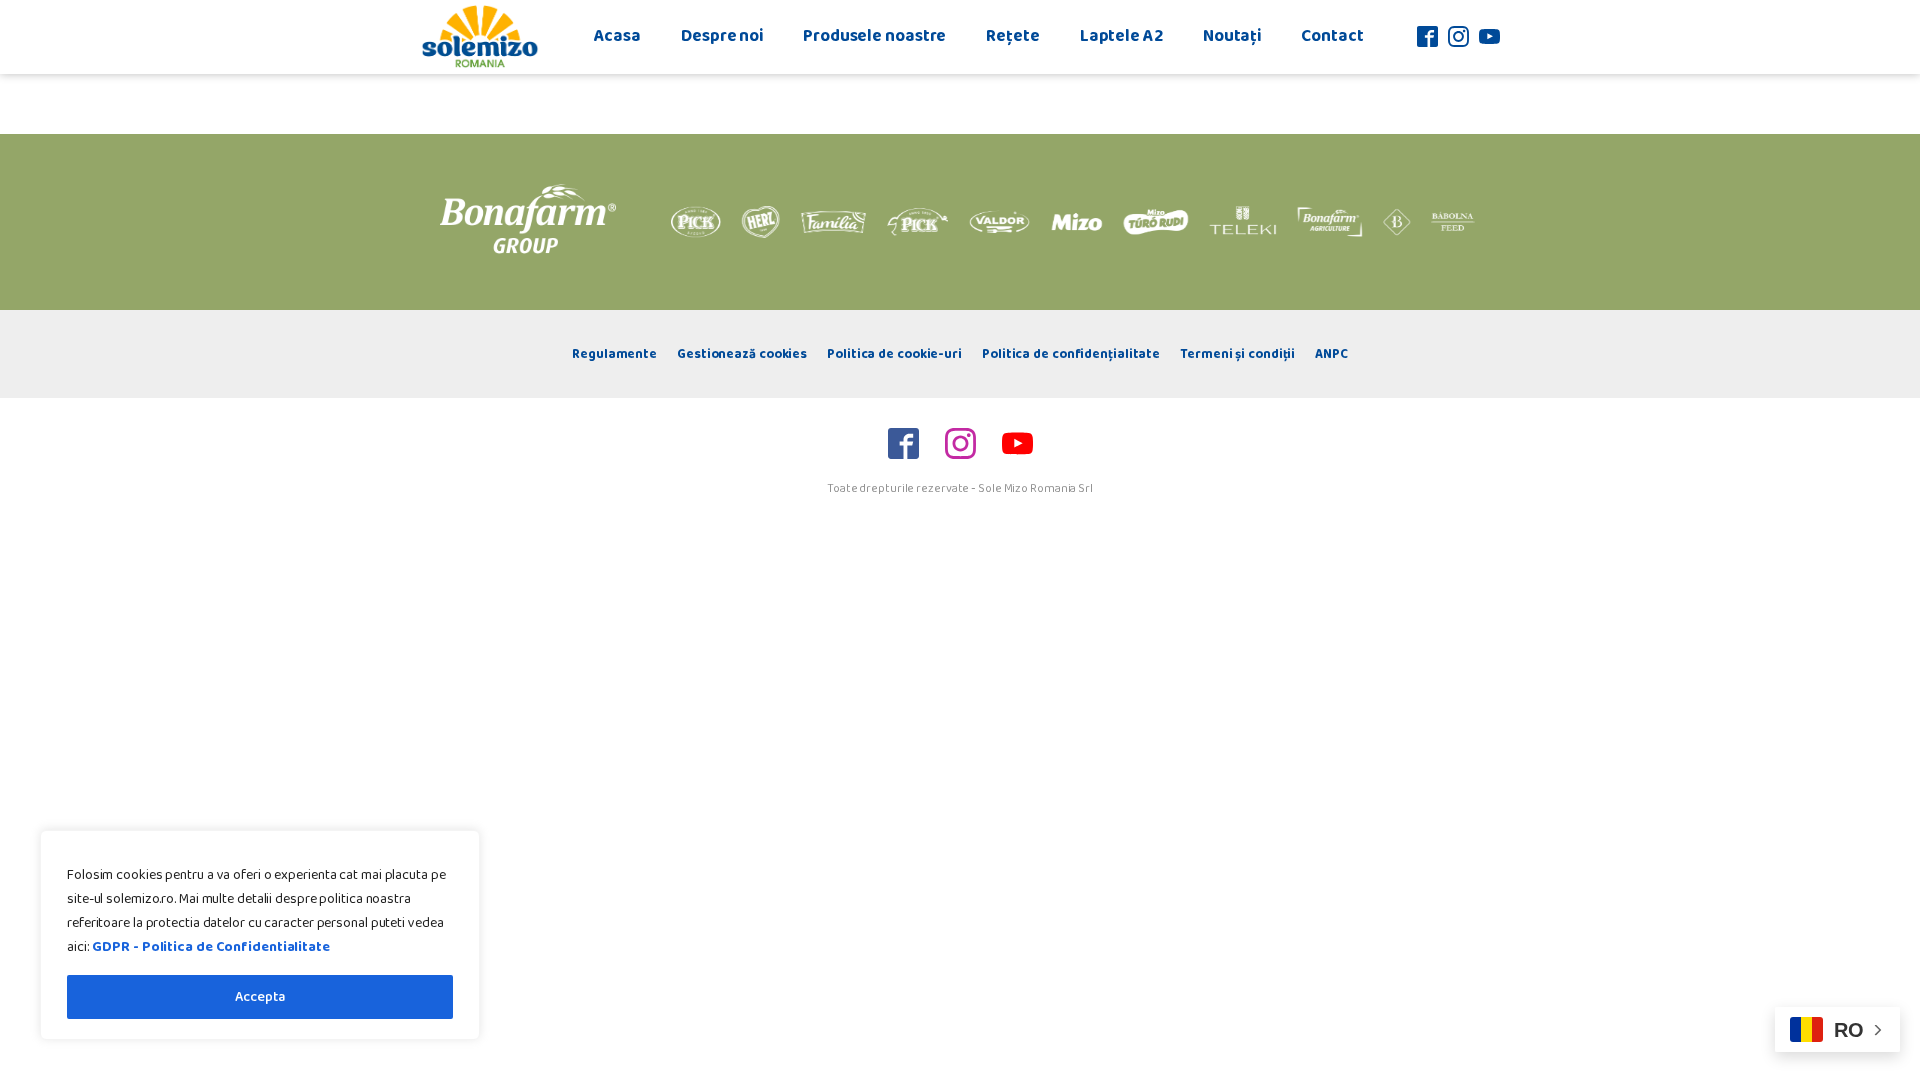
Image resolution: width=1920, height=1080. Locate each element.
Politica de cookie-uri (894, 354)
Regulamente (614, 354)
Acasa (618, 36)
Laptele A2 (1121, 36)
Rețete (1012, 36)
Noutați (1232, 36)
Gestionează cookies (742, 354)
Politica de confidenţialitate (1071, 354)
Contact (1332, 36)
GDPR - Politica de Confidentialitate (210, 947)
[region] (260, 935)
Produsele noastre (874, 36)
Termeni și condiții (1237, 354)
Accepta (260, 997)
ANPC (1331, 354)
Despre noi (722, 36)
